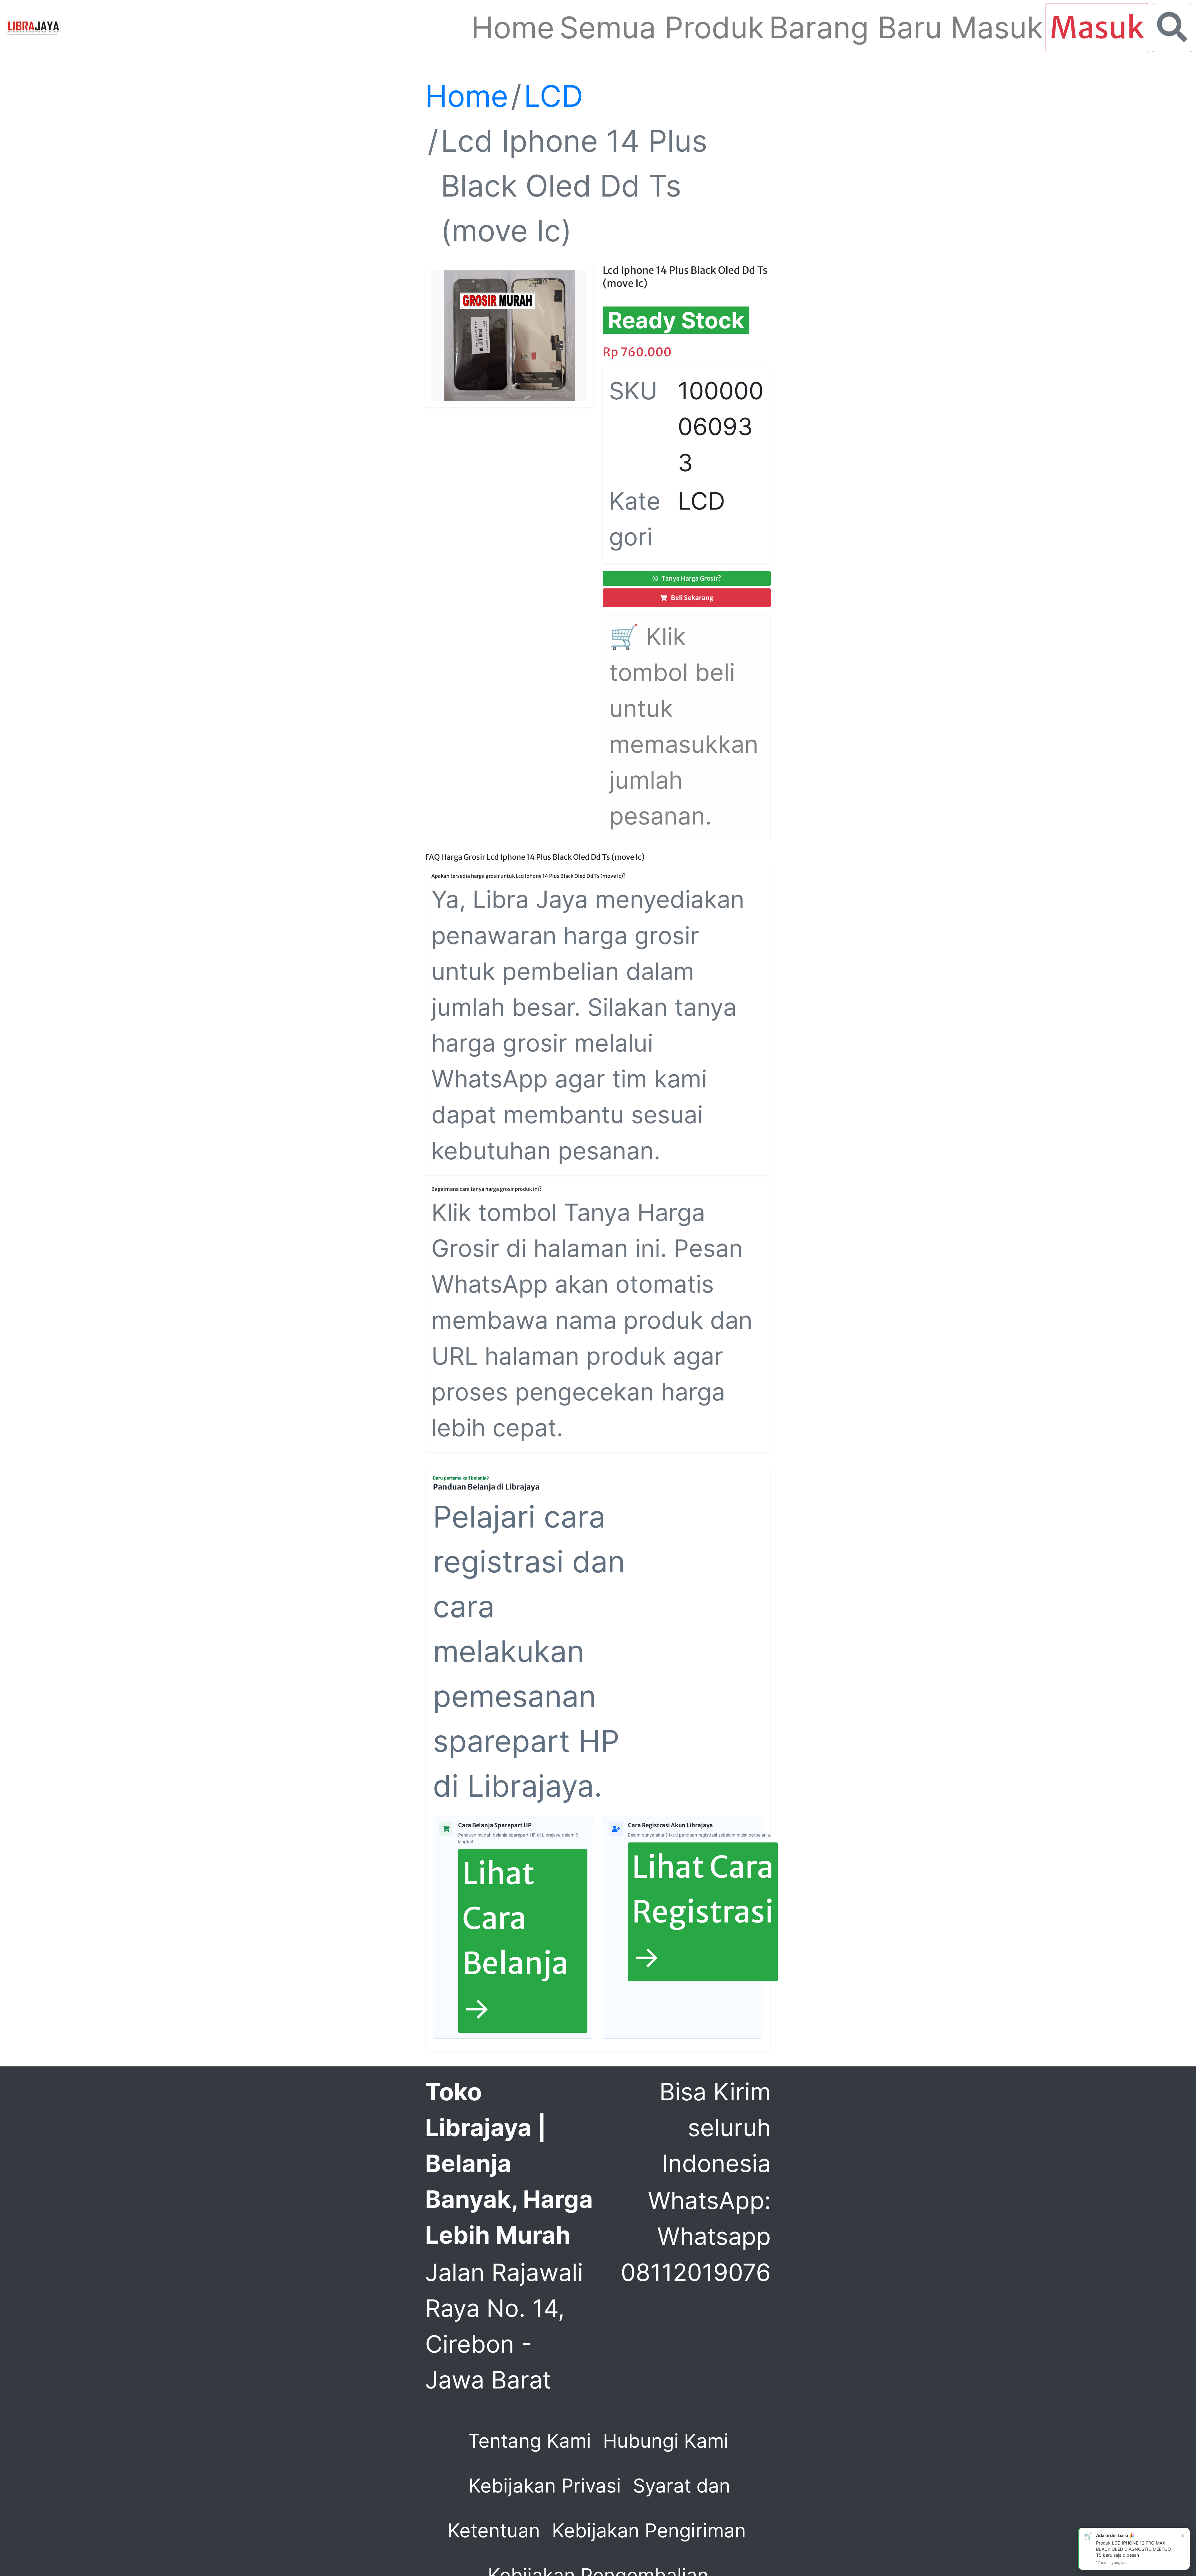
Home (467, 96)
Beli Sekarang (692, 598)
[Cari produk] (1172, 27)
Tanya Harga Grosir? (691, 578)
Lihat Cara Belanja (515, 1941)
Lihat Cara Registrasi (703, 1912)
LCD (553, 96)
